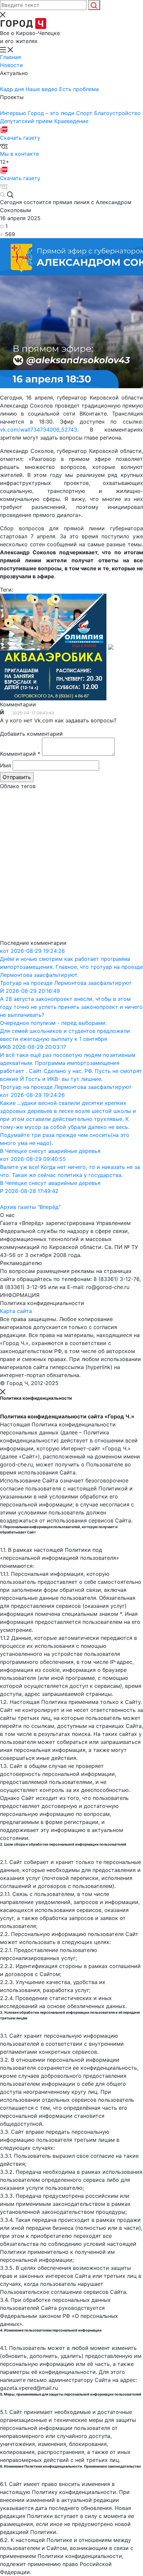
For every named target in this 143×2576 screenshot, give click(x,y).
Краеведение (71, 121)
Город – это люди (52, 113)
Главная (10, 57)
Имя (5, 765)
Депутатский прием (27, 121)
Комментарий (20, 754)
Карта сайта (16, 1311)
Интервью (14, 113)
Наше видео (42, 89)
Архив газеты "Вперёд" (30, 1207)
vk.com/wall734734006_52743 (39, 430)
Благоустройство (117, 113)
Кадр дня (13, 89)
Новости (11, 65)
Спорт (85, 113)
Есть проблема (79, 89)
